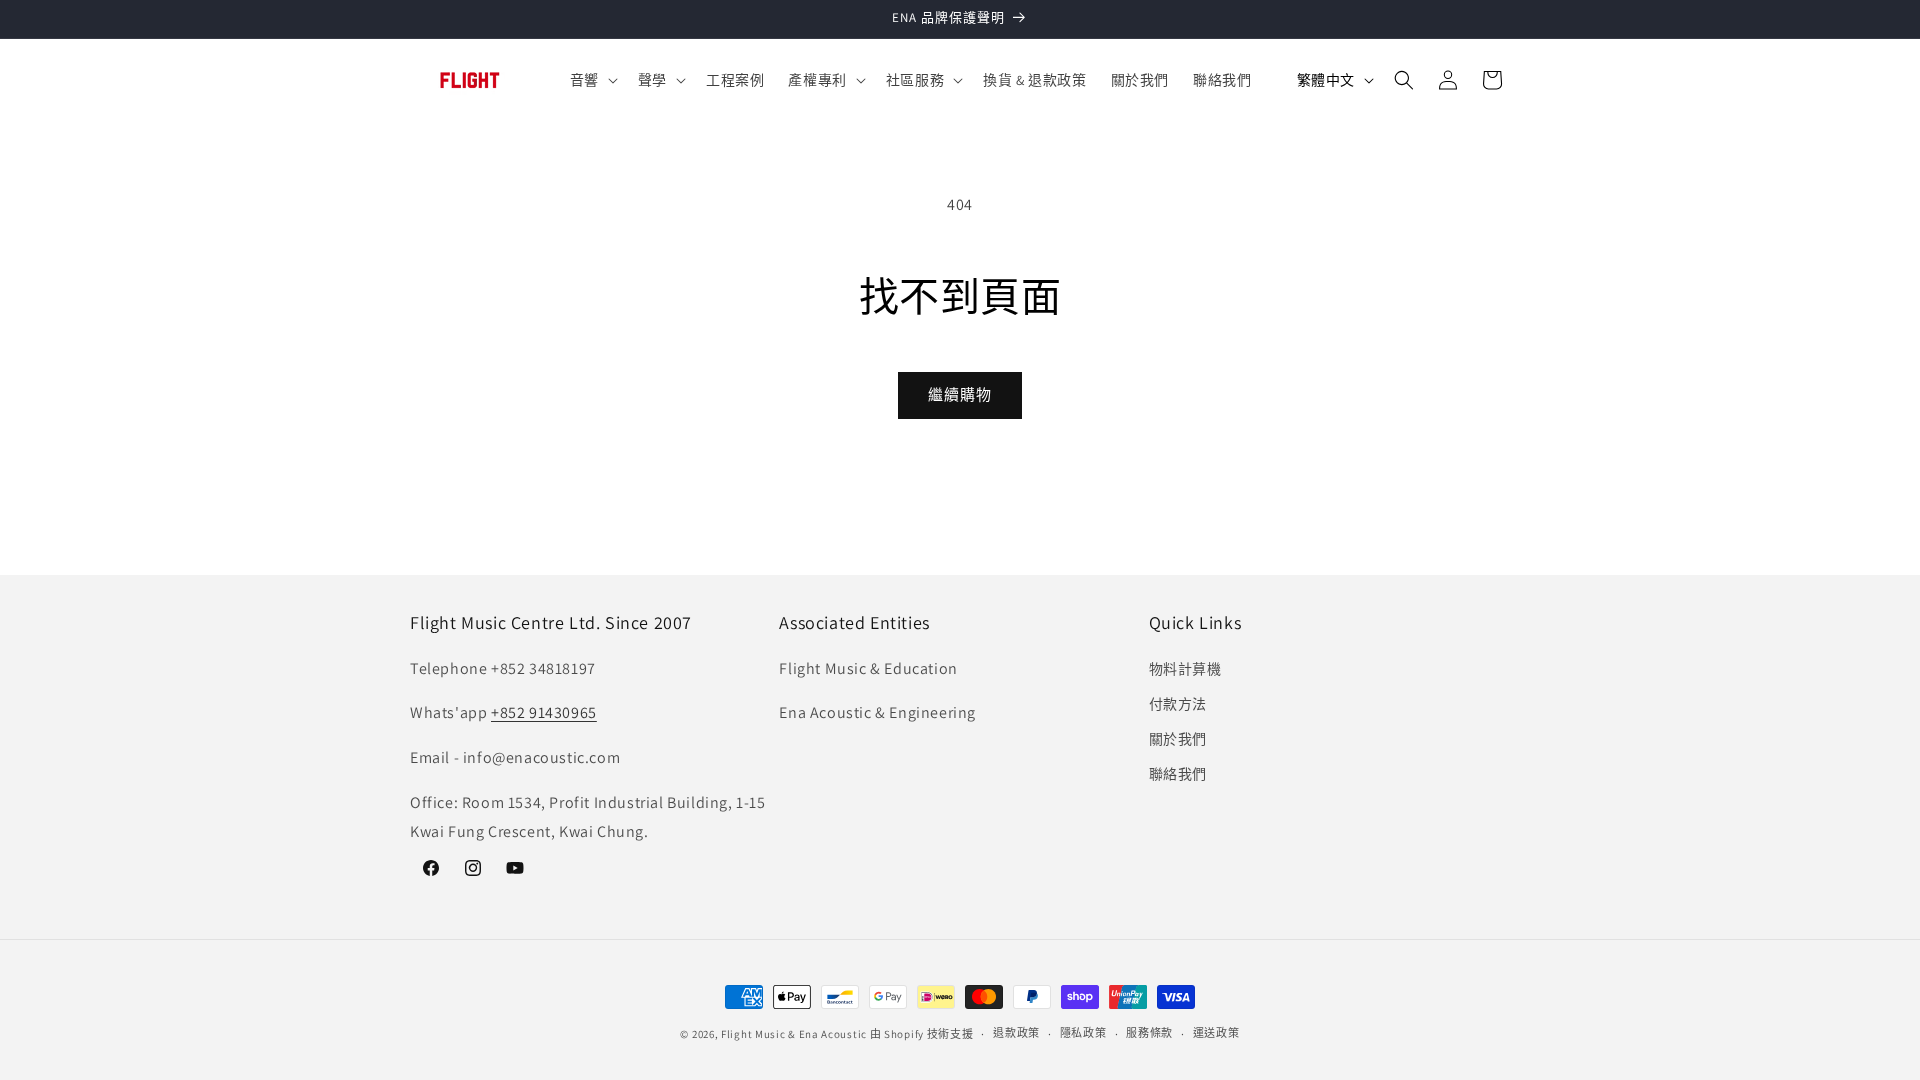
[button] (592, 80)
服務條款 (1149, 1033)
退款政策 (1016, 1033)
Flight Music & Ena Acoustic (795, 1034)
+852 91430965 (544, 712)
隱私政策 (1083, 1033)
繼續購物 (960, 394)
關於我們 (1178, 739)
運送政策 (1216, 1033)
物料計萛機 (1185, 669)
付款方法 (1178, 704)
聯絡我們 (1178, 774)
